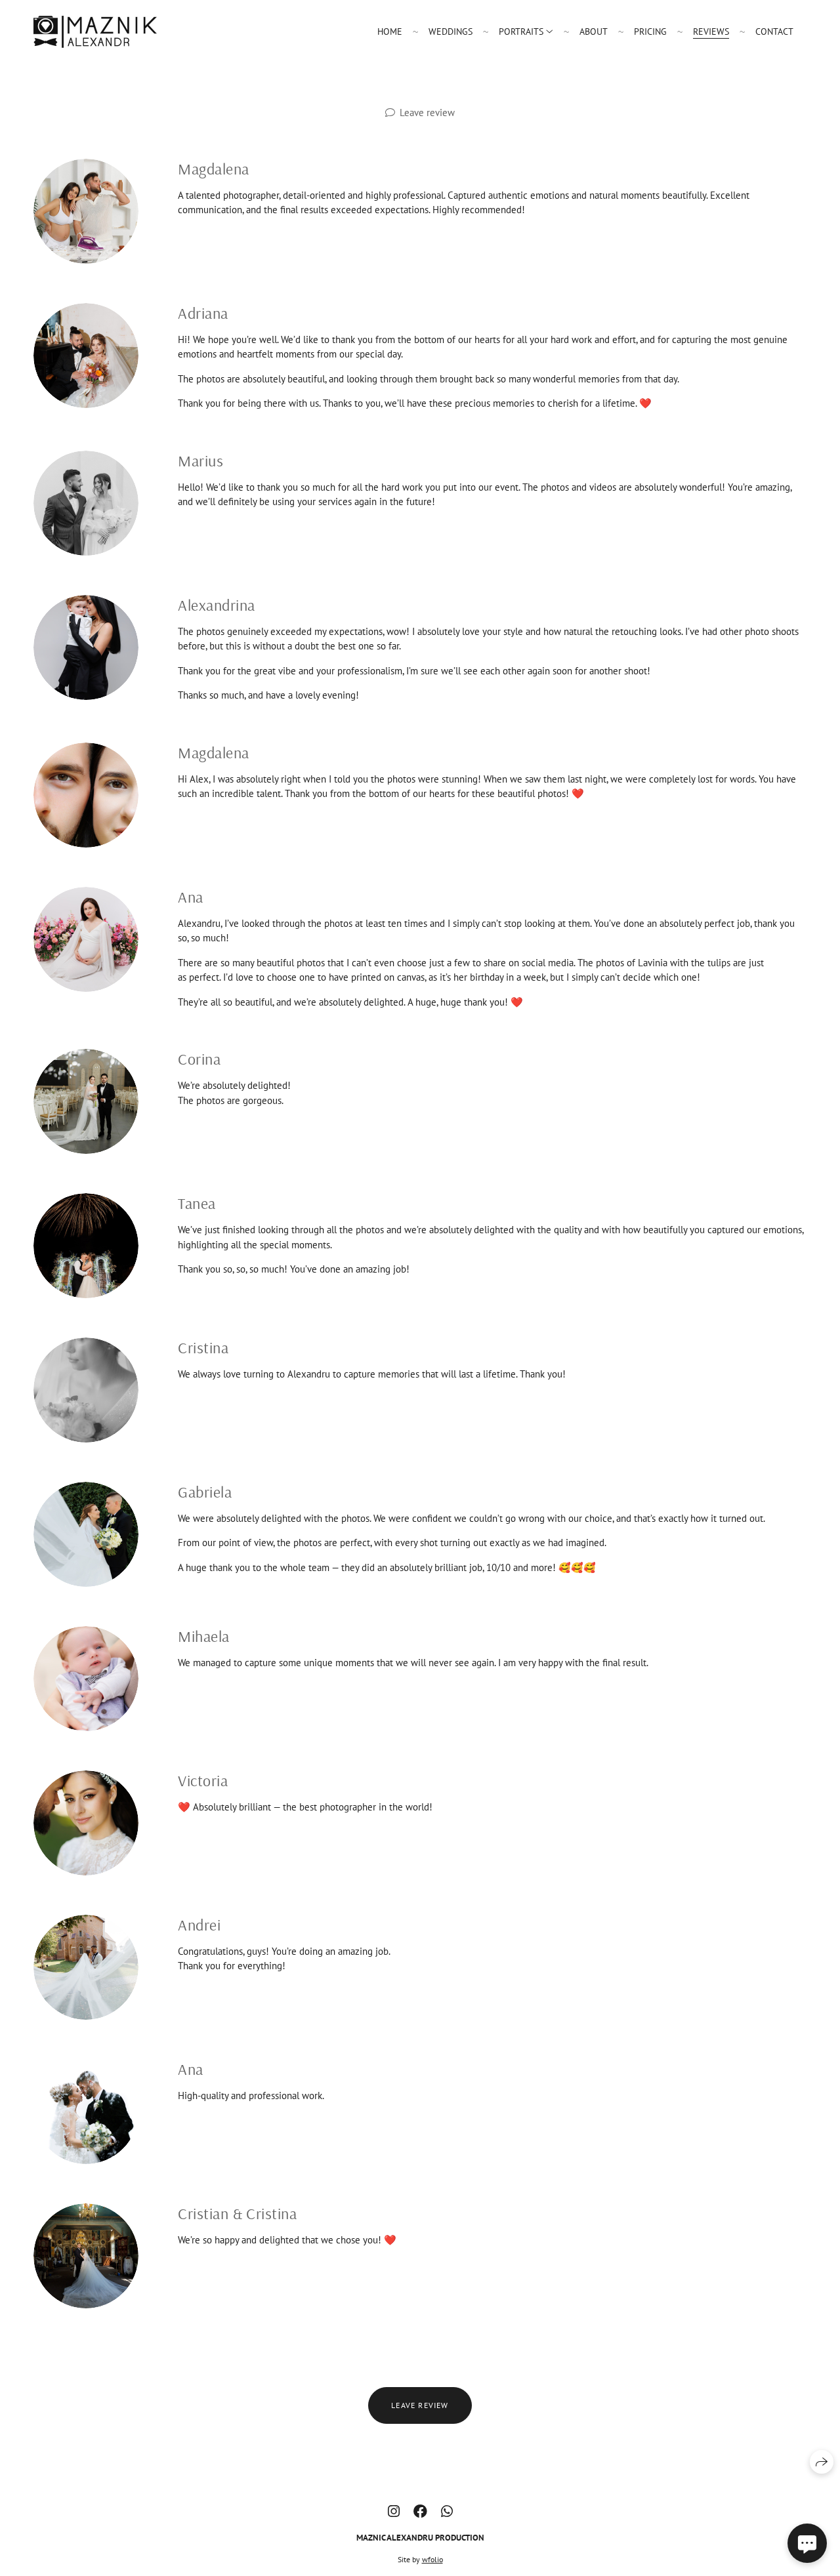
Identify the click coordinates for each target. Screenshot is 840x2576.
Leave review (427, 112)
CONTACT (774, 31)
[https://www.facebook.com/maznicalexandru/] (420, 2511)
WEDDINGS (451, 31)
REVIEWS (711, 31)
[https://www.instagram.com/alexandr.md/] (394, 2511)
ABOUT (594, 31)
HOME (390, 31)
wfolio (432, 2559)
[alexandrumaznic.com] (95, 32)
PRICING (650, 31)
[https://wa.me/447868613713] (447, 2511)
